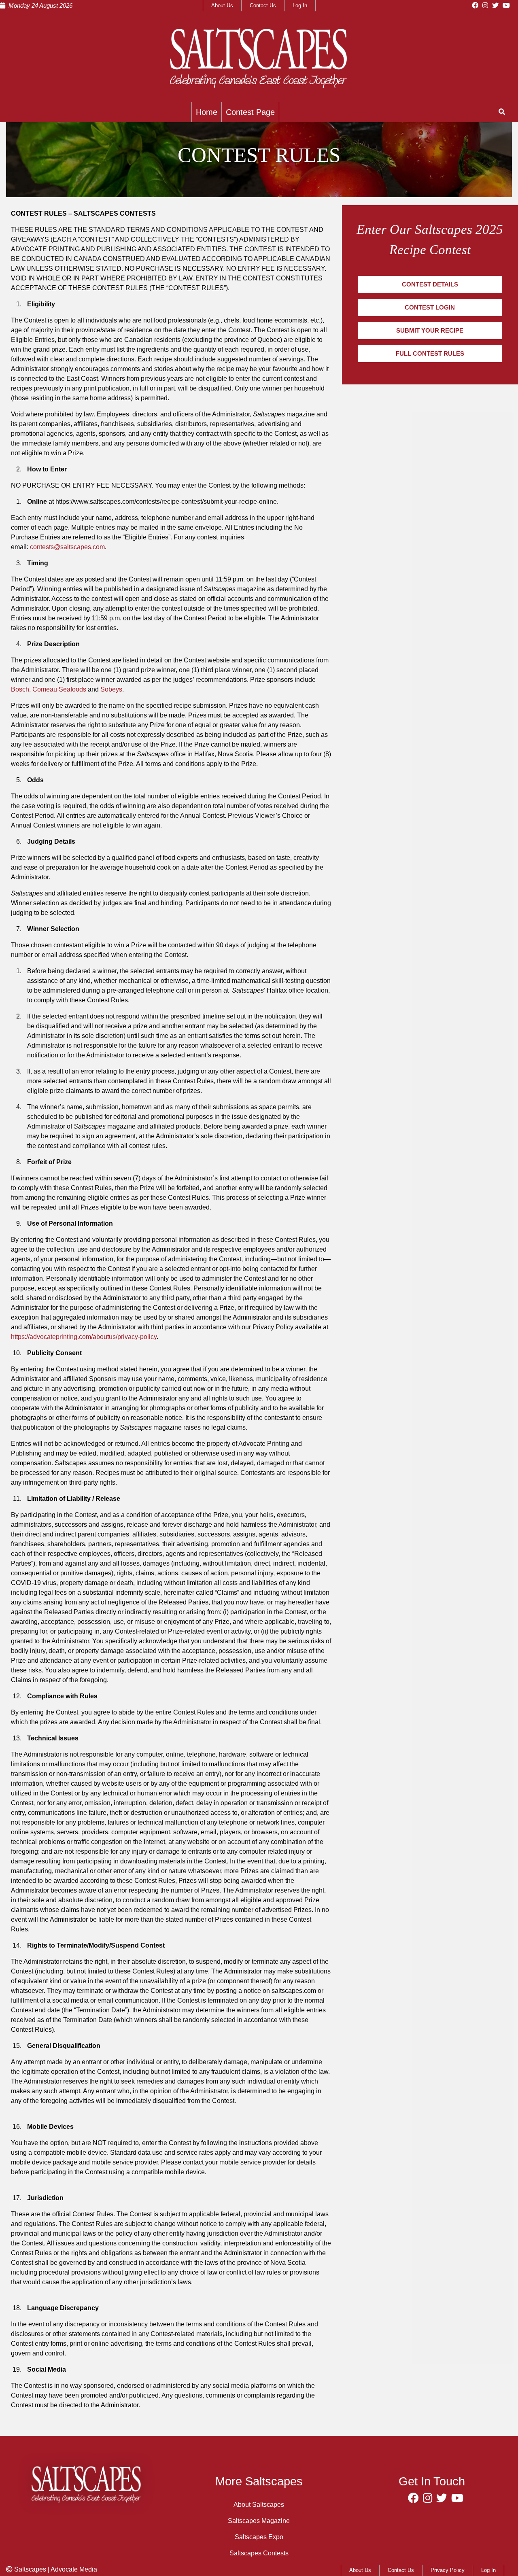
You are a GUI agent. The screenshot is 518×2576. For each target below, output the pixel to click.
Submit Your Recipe (430, 331)
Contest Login (430, 308)
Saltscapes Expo (259, 2537)
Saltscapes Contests (259, 2553)
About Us (222, 5)
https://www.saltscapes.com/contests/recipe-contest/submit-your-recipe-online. (167, 502)
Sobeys (111, 689)
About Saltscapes (259, 2505)
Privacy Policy (448, 2570)
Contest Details (430, 284)
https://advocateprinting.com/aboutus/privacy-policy (84, 1337)
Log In (300, 5)
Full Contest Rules (430, 354)
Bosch (20, 689)
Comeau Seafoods (59, 689)
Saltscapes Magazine (259, 2521)
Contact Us (263, 5)
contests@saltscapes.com (67, 547)
